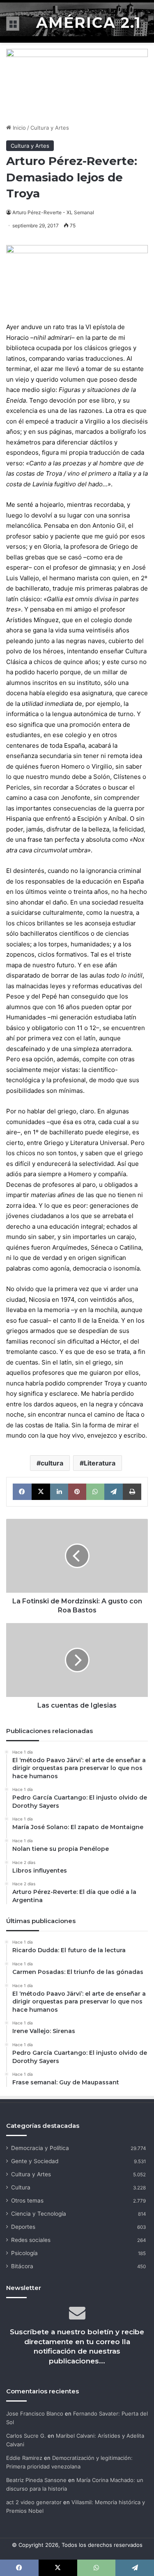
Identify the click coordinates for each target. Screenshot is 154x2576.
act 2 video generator (34, 2502)
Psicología (24, 2253)
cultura (52, 1463)
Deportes (23, 2227)
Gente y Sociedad (35, 2161)
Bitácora (22, 2266)
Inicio (18, 128)
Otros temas (27, 2200)
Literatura (100, 1463)
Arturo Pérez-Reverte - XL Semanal (53, 212)
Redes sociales (31, 2240)
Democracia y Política (40, 2148)
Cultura (21, 2187)
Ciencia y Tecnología (39, 2214)
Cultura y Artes (50, 128)
